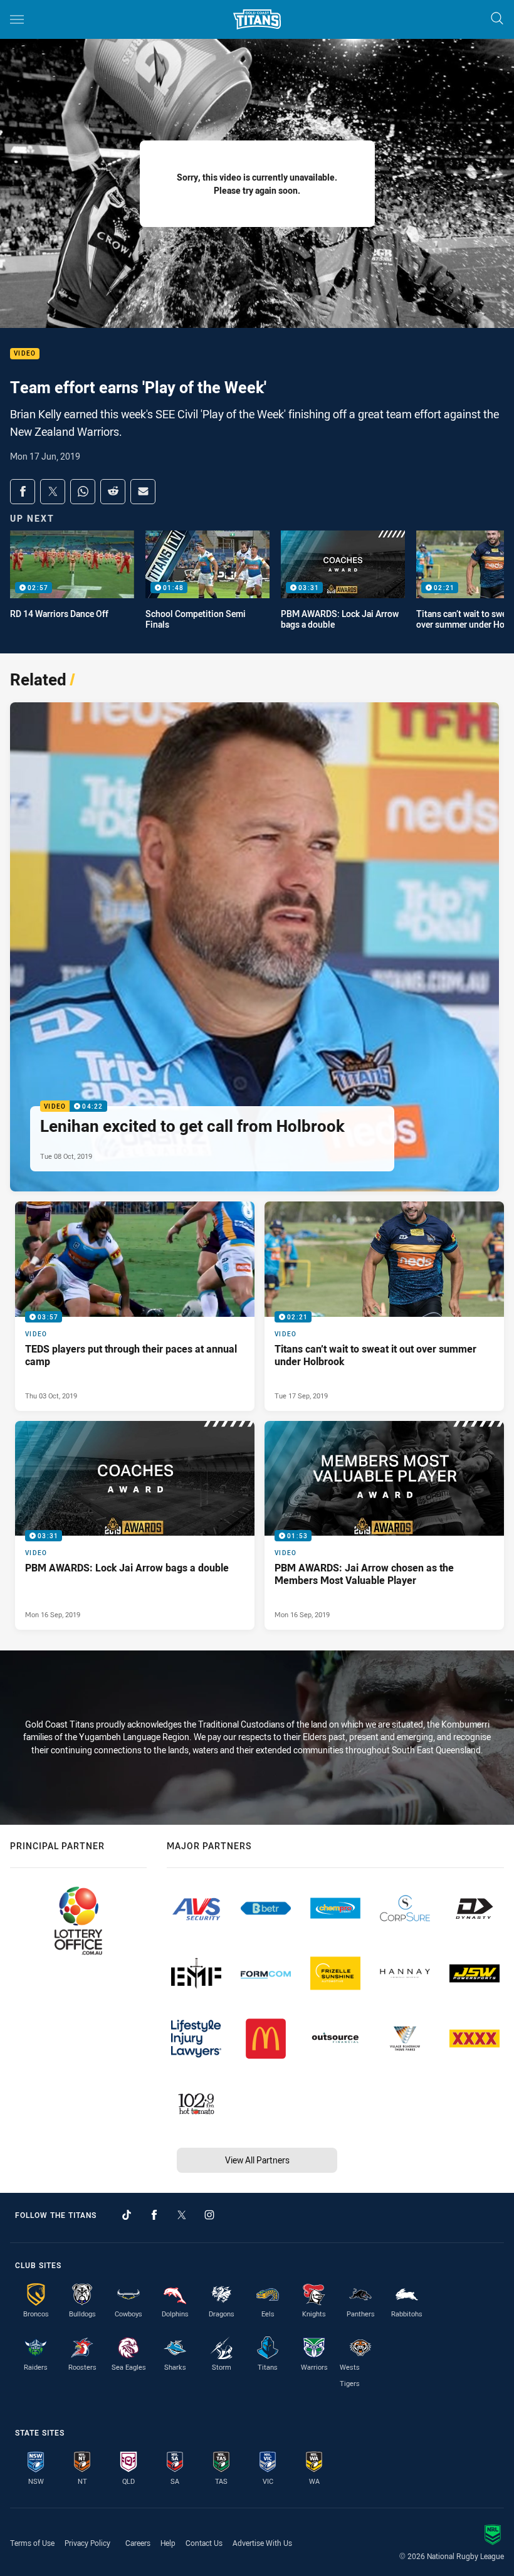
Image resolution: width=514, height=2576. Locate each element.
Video (25, 354)
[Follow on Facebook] (154, 2215)
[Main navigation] (17, 19)
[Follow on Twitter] (182, 2215)
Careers (138, 2543)
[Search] (497, 19)
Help (168, 2543)
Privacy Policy (87, 2543)
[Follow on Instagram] (209, 2215)
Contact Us (204, 2543)
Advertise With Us (262, 2543)
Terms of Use (32, 2543)
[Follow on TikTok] (127, 2215)
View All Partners (257, 2160)
